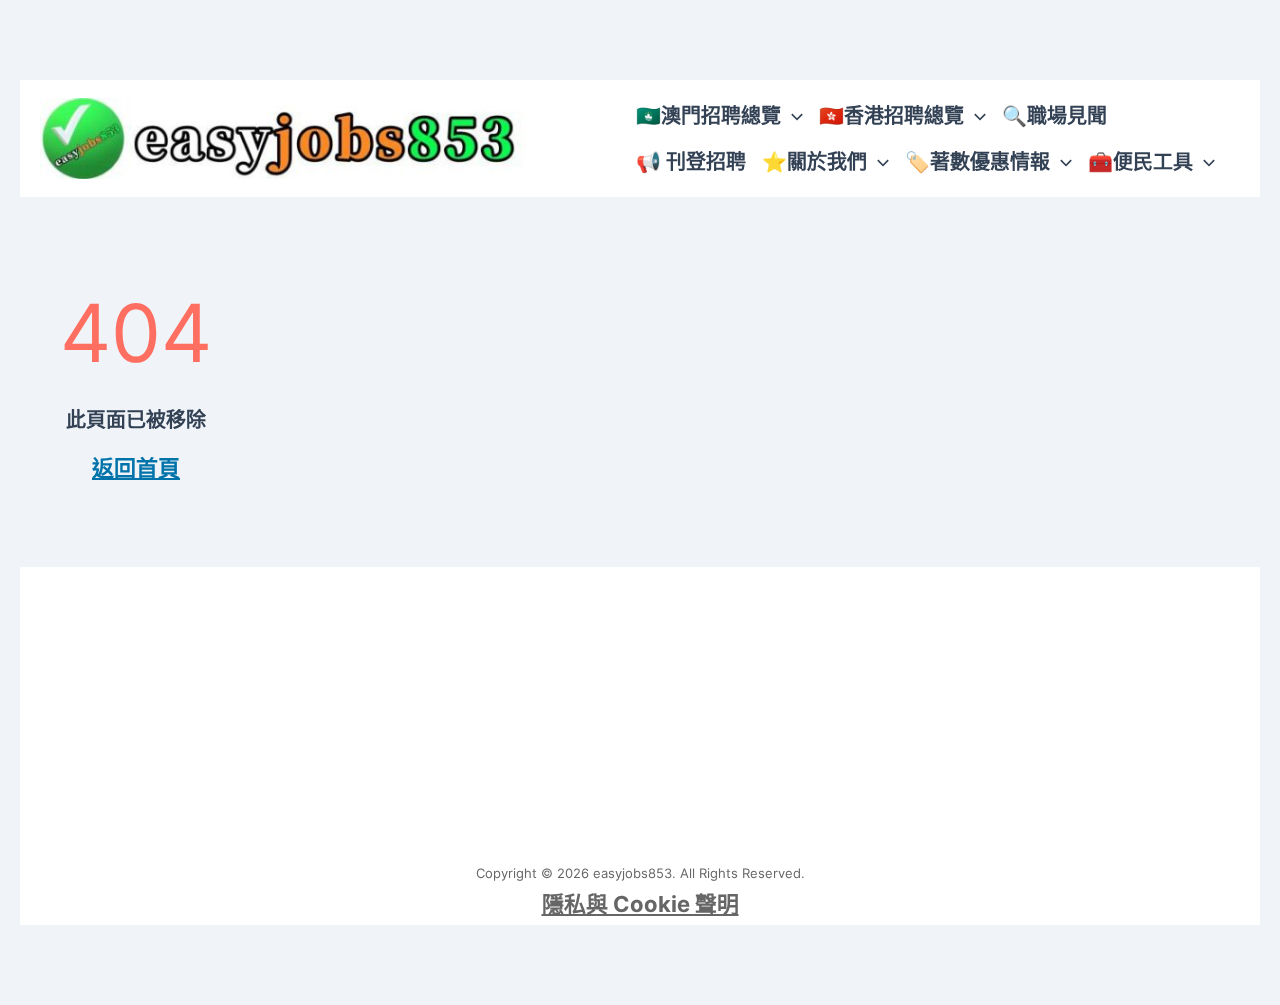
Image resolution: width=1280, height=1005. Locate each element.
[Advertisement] (640, 707)
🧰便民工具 (1140, 162)
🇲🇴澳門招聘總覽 (708, 116)
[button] (792, 116)
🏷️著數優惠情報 (977, 162)
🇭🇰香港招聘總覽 (891, 116)
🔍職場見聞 (1054, 116)
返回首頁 (136, 468)
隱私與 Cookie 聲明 (640, 904)
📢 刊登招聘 (691, 162)
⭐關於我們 (814, 162)
